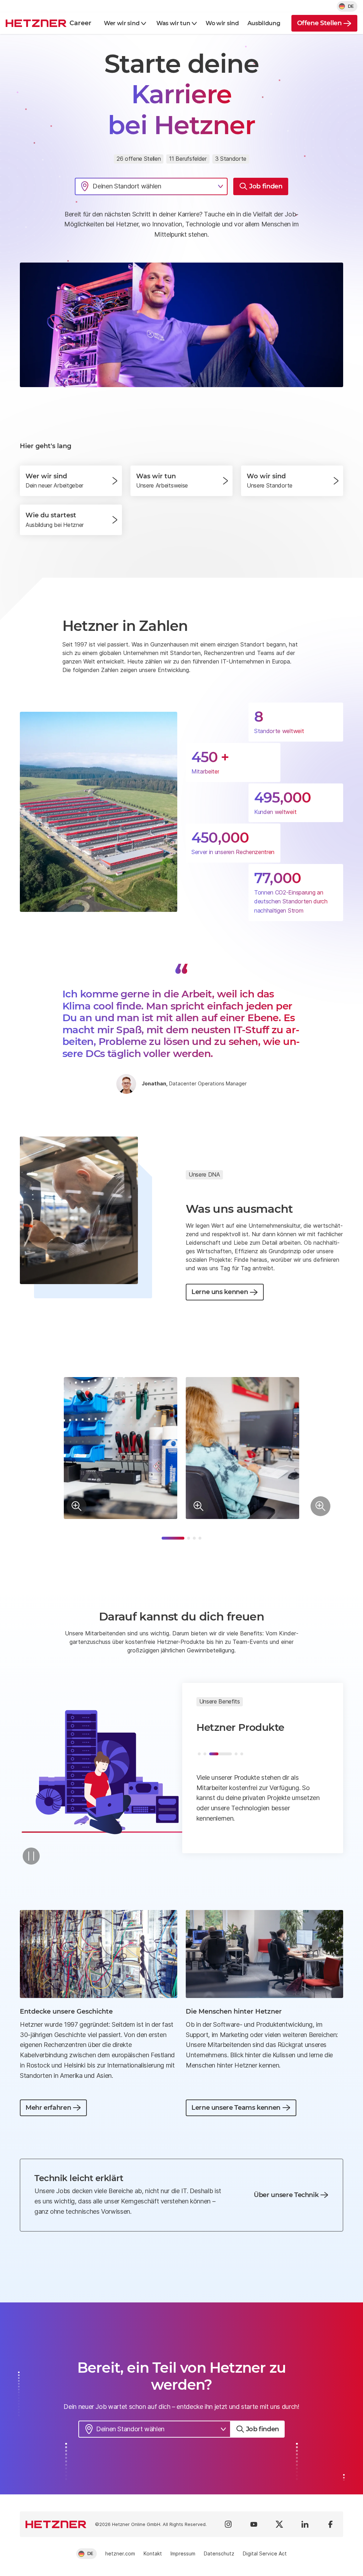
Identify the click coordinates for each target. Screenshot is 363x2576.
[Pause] (31, 1856)
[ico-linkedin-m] (305, 2524)
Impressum (183, 2553)
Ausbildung (264, 23)
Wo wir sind (222, 23)
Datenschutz (219, 2553)
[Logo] (56, 2524)
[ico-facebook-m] (330, 2524)
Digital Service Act (265, 2553)
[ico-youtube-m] (254, 2524)
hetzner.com (120, 2553)
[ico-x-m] (279, 2524)
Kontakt (153, 2553)
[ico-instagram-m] (228, 2524)
